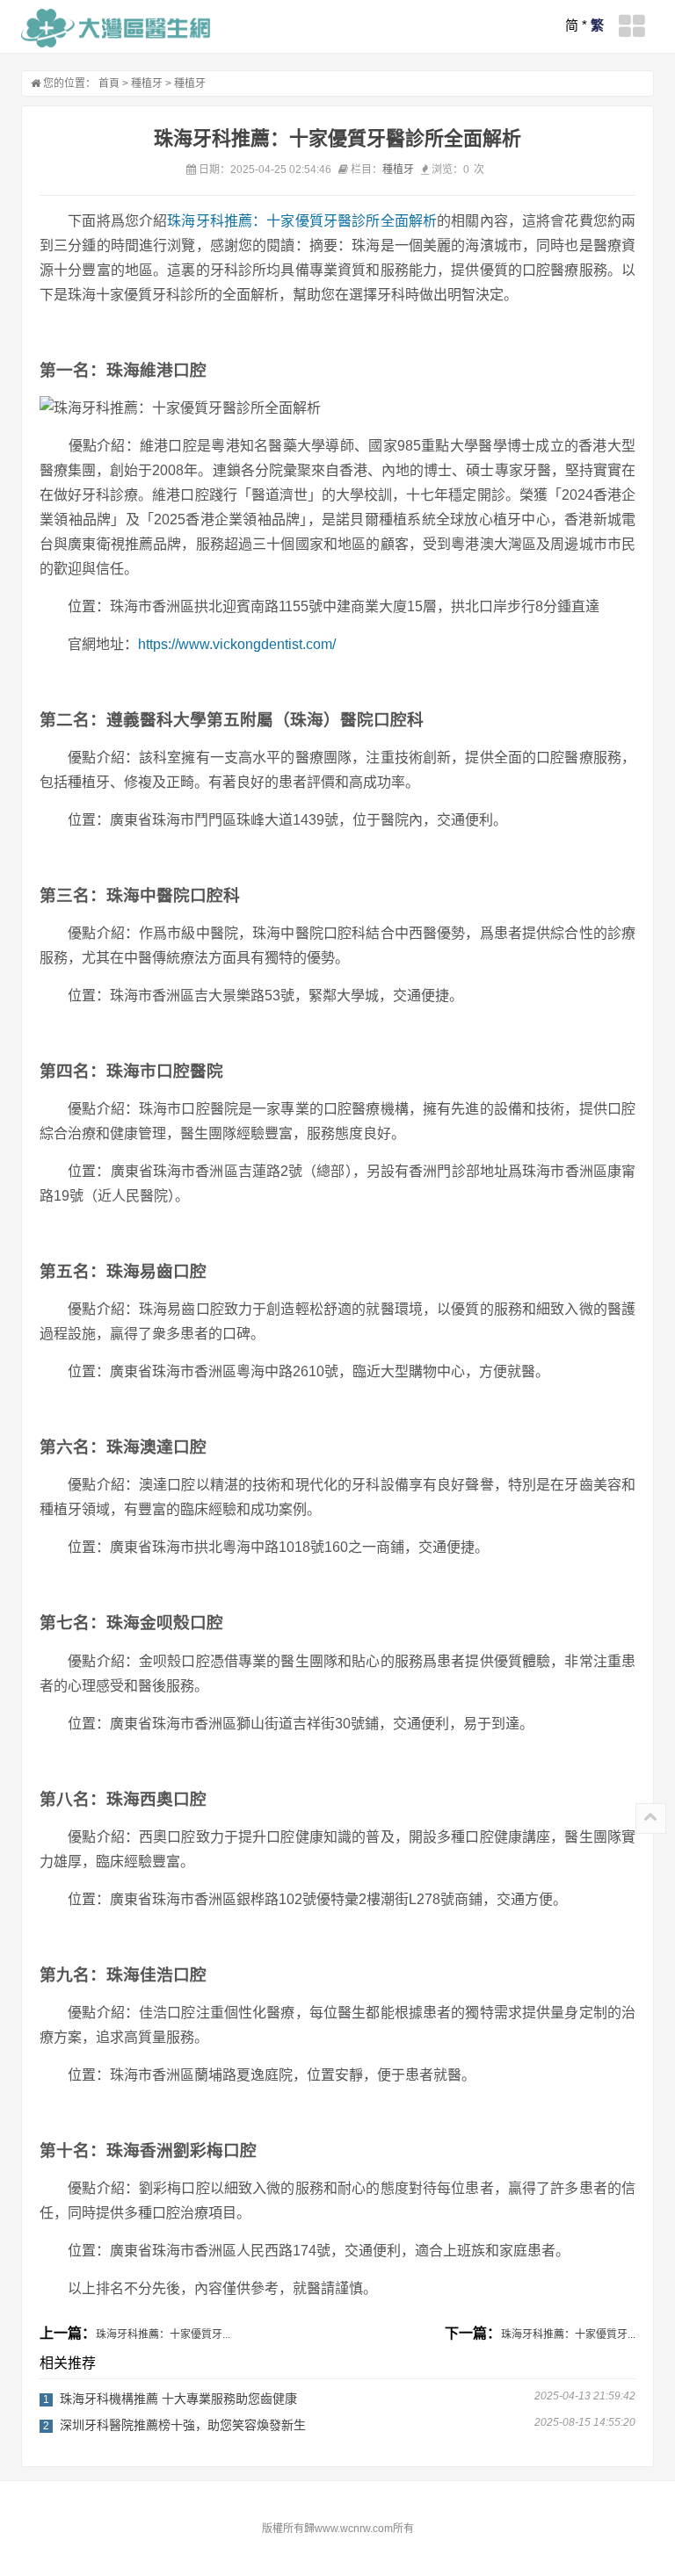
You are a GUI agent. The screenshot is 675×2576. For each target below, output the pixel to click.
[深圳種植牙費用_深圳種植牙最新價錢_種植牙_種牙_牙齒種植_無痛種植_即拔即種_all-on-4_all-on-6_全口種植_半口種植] (116, 28)
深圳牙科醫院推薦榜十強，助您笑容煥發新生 (183, 2425)
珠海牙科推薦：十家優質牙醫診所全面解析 (302, 221)
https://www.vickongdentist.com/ (237, 644)
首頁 (109, 83)
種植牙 (147, 83)
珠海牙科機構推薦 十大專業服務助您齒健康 (178, 2399)
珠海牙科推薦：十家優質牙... (163, 2334)
